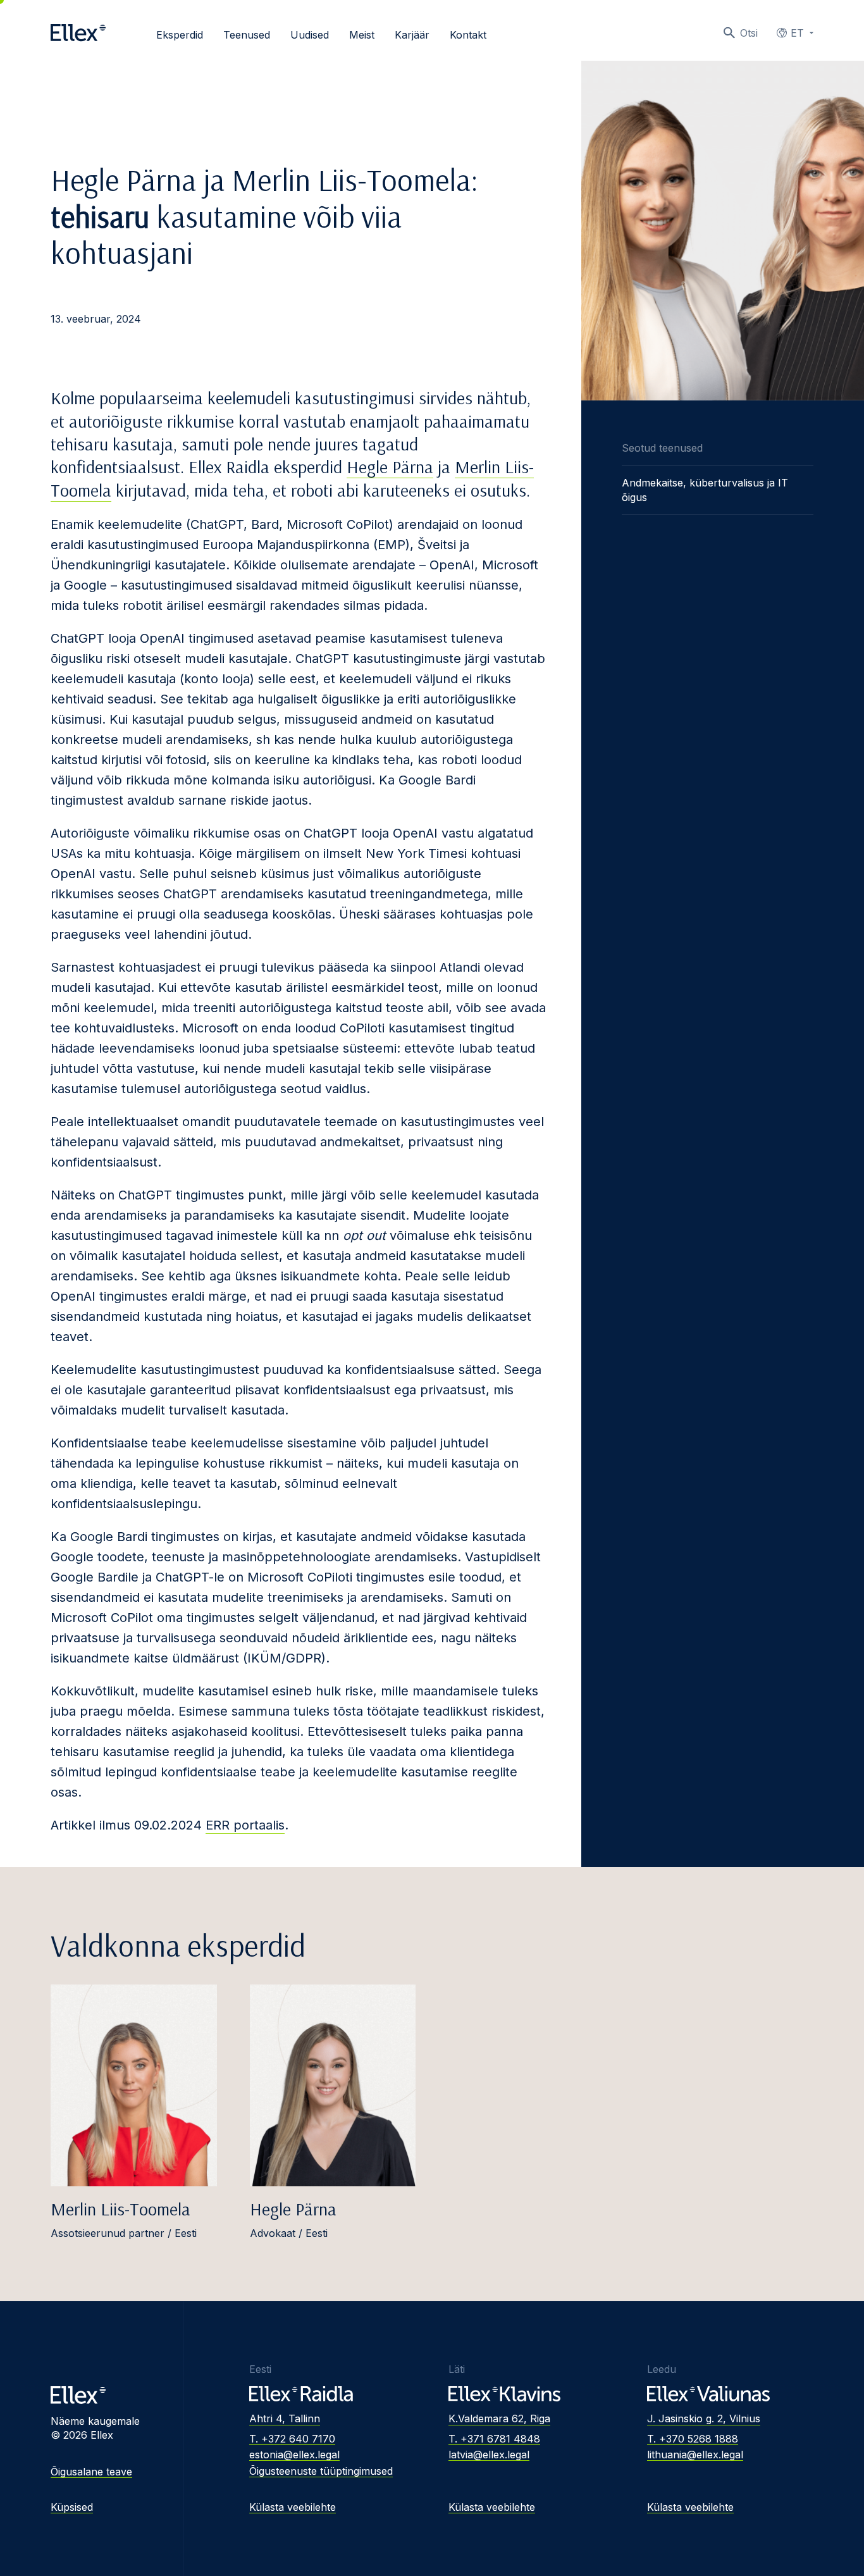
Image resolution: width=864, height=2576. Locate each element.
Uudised (310, 35)
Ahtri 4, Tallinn (285, 2418)
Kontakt (468, 35)
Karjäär (412, 35)
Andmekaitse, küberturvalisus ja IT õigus (705, 490)
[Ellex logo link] (78, 33)
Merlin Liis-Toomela (120, 2209)
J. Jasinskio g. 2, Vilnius (704, 2418)
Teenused (247, 35)
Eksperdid (180, 35)
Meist (362, 35)
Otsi (749, 33)
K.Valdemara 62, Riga (499, 2418)
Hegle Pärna (390, 467)
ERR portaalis (245, 1825)
